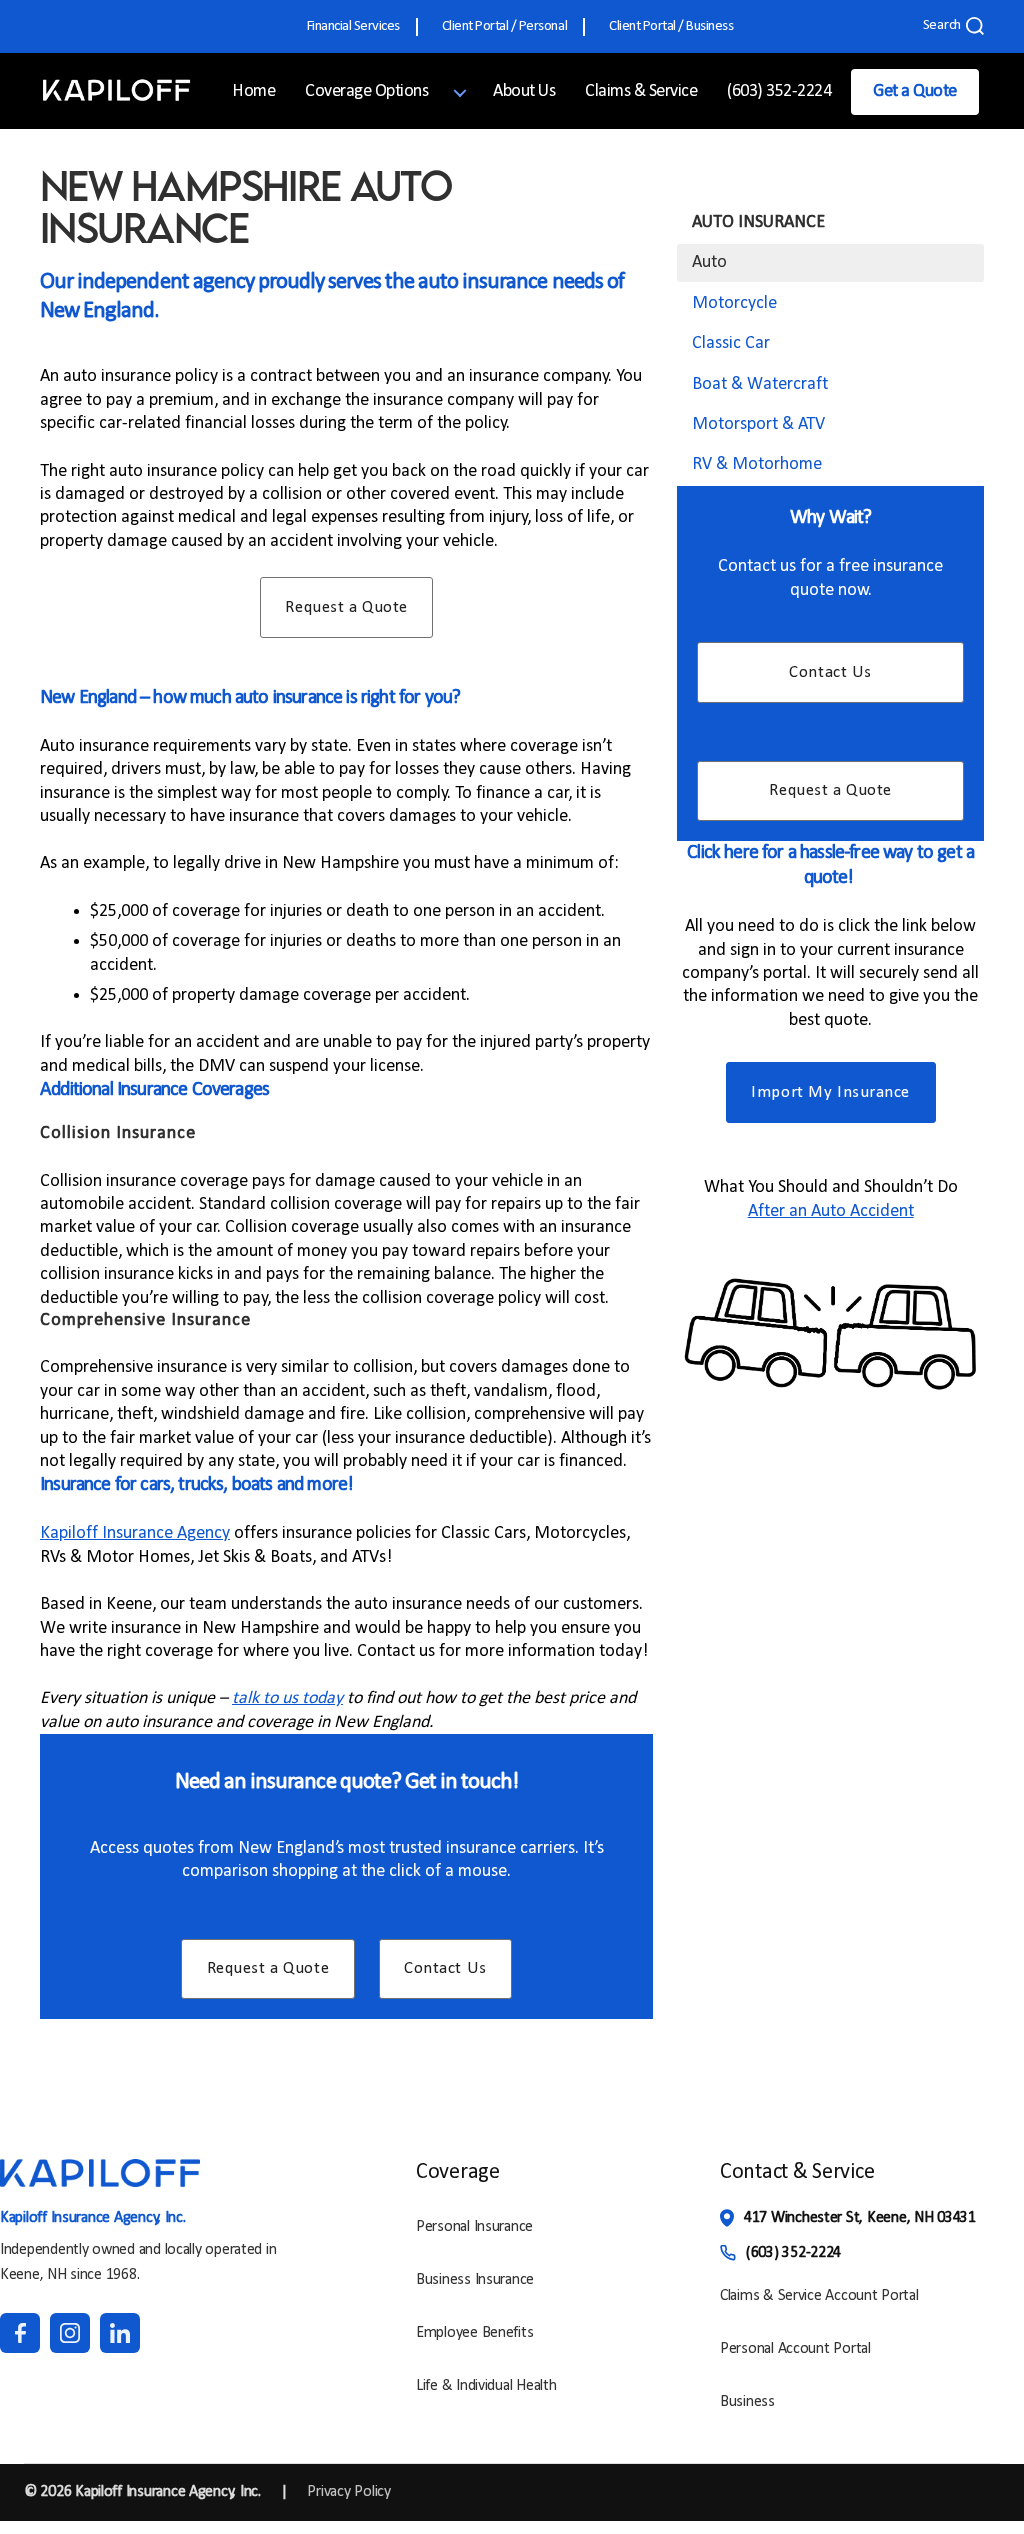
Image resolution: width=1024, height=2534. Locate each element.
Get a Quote (915, 91)
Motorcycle (734, 303)
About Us (524, 91)
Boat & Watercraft (760, 384)
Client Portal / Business (671, 26)
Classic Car (731, 343)
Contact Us (445, 1968)
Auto (709, 262)
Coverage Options (366, 91)
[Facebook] (20, 2333)
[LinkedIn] (120, 2333)
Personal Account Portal (795, 2349)
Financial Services (353, 26)
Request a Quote (346, 607)
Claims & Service (641, 91)
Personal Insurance (474, 2227)
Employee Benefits (474, 2333)
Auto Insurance (758, 222)
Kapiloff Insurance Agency (135, 1533)
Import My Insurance (830, 1092)
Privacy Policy (348, 2492)
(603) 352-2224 (779, 91)
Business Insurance (475, 2280)
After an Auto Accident (831, 1211)
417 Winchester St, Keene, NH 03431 (860, 2218)
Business (747, 2402)
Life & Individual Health (486, 2386)
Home (253, 91)
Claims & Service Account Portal (819, 2296)
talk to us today (287, 1698)
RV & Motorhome (757, 464)
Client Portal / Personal (504, 26)
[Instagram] (70, 2333)
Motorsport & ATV (758, 424)
